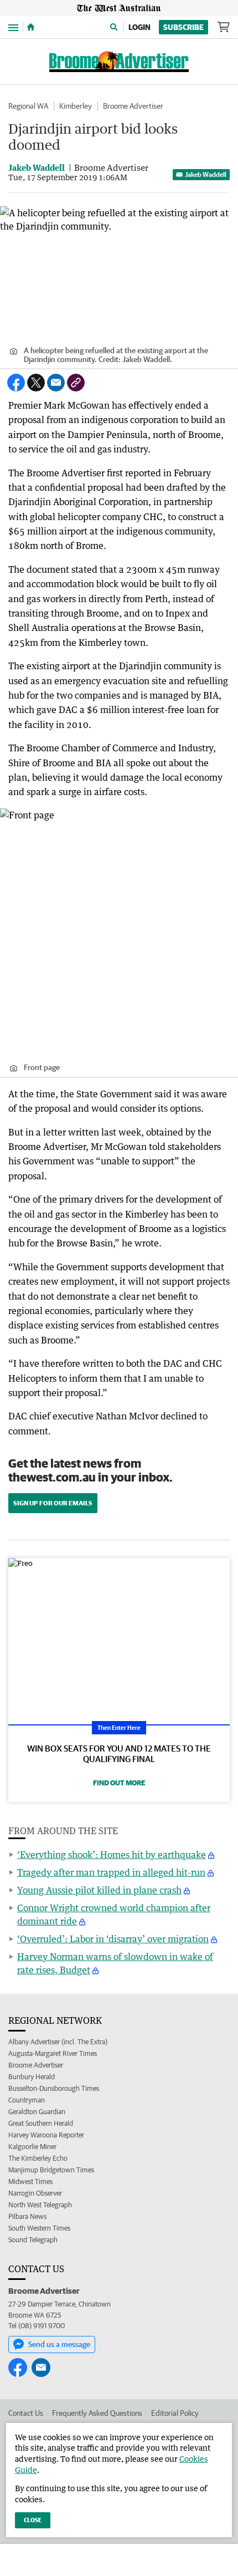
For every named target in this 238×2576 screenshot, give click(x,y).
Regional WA (28, 106)
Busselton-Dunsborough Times (54, 2088)
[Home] (31, 27)
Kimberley (76, 106)
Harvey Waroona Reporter (46, 2135)
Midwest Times (30, 2182)
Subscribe (183, 27)
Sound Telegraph (33, 2240)
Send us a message (59, 2344)
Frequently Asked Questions (97, 2413)
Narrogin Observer (35, 2193)
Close (33, 2520)
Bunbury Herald (32, 2077)
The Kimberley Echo (38, 2158)
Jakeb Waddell (206, 174)
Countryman (27, 2100)
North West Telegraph (40, 2205)
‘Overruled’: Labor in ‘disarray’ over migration (113, 1939)
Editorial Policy (175, 2413)
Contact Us (26, 2413)
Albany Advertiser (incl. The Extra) (58, 2042)
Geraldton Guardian (37, 2112)
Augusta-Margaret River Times (53, 2053)
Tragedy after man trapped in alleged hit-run (111, 1872)
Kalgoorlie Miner (32, 2147)
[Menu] (13, 27)
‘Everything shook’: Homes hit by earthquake (112, 1855)
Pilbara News (27, 2216)
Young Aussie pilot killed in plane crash (99, 1890)
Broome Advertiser (133, 106)
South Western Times (39, 2228)
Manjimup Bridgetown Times (51, 2170)
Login (139, 27)
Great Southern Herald (41, 2123)
